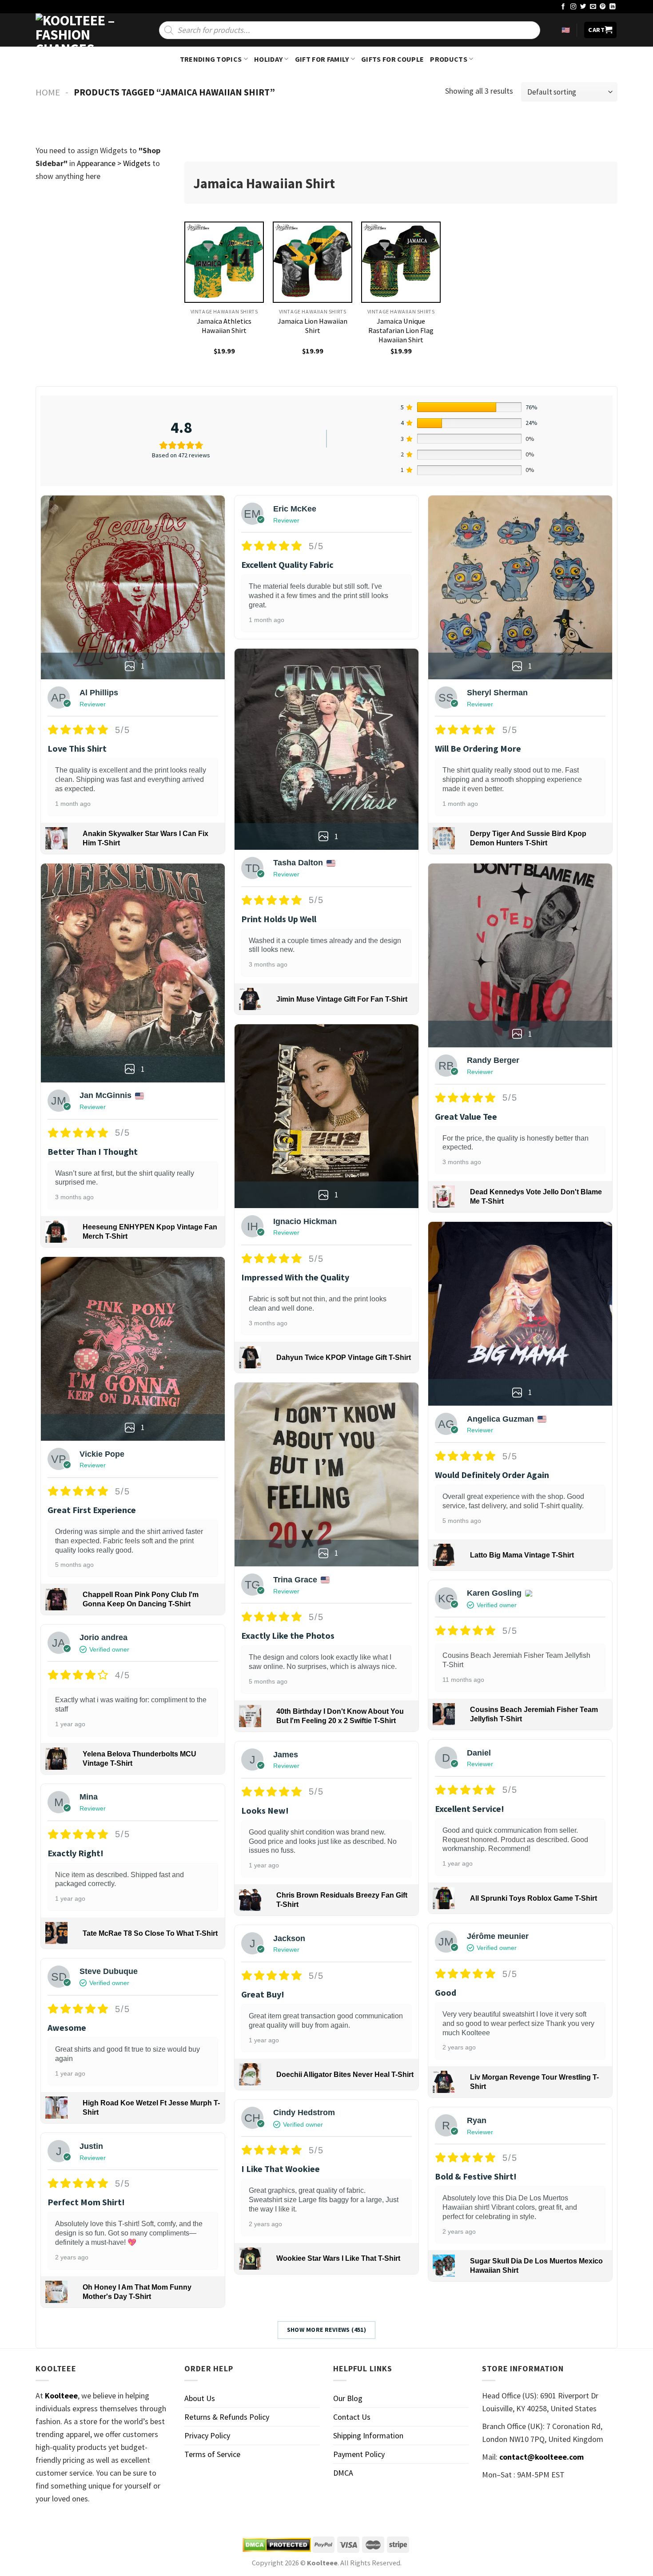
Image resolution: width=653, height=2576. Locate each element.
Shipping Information (368, 2435)
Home (48, 92)
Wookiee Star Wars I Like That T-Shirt (338, 2258)
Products (449, 59)
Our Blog (348, 2398)
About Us (200, 2398)
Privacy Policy (207, 2435)
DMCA (343, 2473)
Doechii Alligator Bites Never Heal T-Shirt (345, 2075)
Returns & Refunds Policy (227, 2417)
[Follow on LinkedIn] (613, 7)
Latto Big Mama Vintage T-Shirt (522, 1555)
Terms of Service (212, 2454)
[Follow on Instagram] (573, 7)
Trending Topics (211, 59)
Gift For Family (322, 59)
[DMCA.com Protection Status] (277, 2545)
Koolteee (61, 2396)
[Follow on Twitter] (583, 7)
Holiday (268, 59)
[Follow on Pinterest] (603, 7)
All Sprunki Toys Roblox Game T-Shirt (534, 1898)
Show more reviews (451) (327, 2330)
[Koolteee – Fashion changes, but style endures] (80, 30)
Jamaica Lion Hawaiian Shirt (313, 326)
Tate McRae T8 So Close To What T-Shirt (150, 1933)
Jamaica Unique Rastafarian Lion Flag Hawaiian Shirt (401, 330)
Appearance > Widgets (114, 163)
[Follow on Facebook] (563, 7)
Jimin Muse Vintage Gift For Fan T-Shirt (342, 999)
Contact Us (352, 2417)
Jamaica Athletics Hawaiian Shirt (224, 326)
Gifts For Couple (392, 59)
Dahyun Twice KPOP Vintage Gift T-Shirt (344, 1357)
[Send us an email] (593, 7)
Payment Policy (359, 2454)
